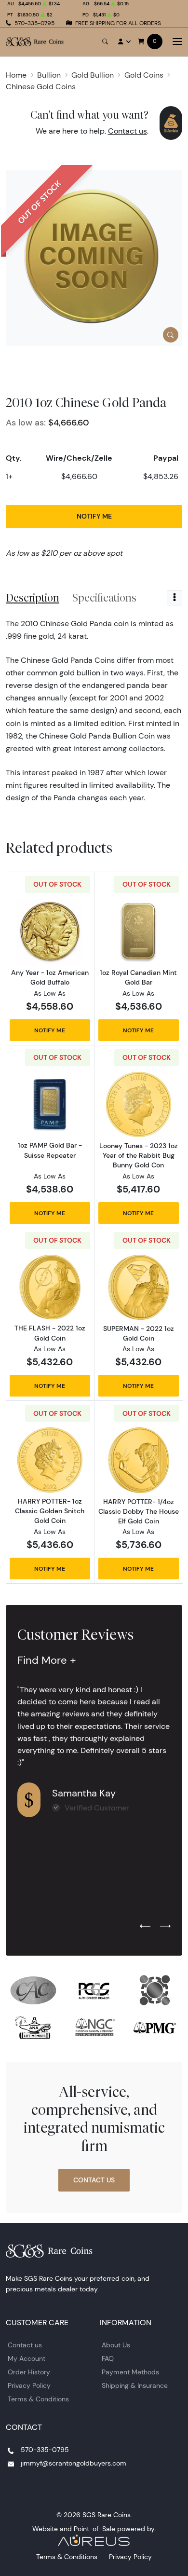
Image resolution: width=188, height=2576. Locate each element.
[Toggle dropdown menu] (175, 598)
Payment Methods (130, 2372)
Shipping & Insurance (135, 2385)
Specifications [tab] (104, 598)
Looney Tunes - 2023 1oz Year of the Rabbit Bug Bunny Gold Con (139, 1155)
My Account (27, 2358)
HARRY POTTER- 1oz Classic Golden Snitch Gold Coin (50, 1511)
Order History (29, 2372)
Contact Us (94, 2180)
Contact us (128, 131)
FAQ (108, 2358)
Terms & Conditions (38, 2399)
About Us (116, 2345)
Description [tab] (33, 598)
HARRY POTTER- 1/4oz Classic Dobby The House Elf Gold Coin (139, 1511)
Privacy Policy (29, 2385)
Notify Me (94, 516)
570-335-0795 (34, 23)
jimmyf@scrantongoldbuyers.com (74, 2463)
